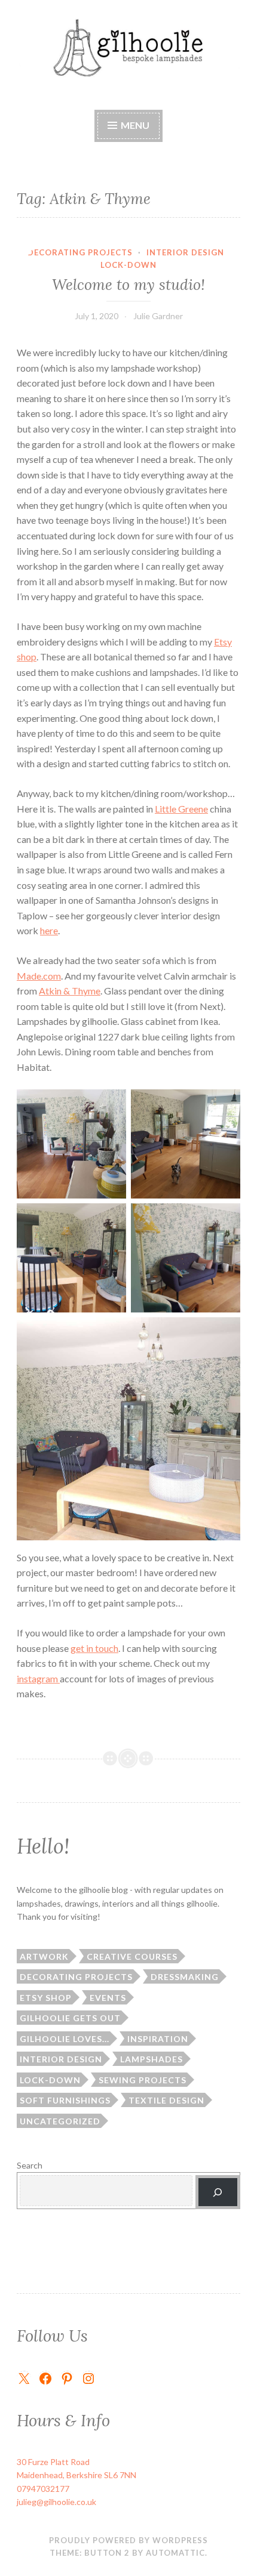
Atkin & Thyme (70, 991)
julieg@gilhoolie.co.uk (56, 2502)
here (49, 930)
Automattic (175, 2553)
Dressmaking (185, 1977)
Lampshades (152, 2059)
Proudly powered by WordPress (128, 2540)
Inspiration (158, 2039)
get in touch (94, 1648)
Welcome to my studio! (128, 285)
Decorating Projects (80, 252)
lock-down (128, 265)
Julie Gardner (158, 316)
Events (108, 1998)
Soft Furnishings (65, 2100)
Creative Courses (132, 1956)
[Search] (218, 2192)
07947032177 (43, 2489)
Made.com (39, 976)
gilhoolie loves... (65, 2039)
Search (30, 2165)
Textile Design (166, 2100)
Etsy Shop (46, 1998)
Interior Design (185, 252)
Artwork (44, 1956)
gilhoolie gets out (70, 2018)
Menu (134, 125)
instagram (38, 1678)
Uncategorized (60, 2121)
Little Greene (181, 809)
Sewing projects (143, 2080)
